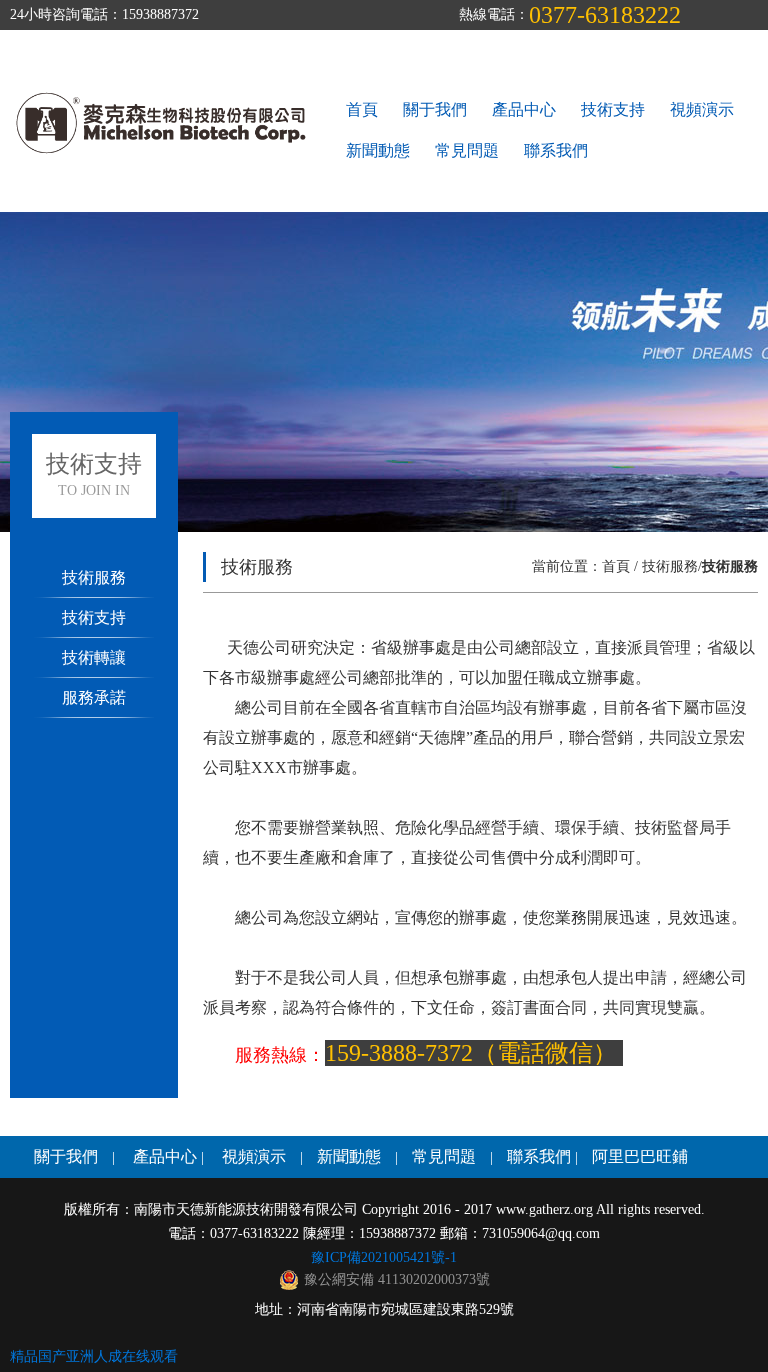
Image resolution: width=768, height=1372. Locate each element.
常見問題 (467, 150)
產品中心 (524, 109)
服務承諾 (94, 697)
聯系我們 (556, 150)
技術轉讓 (94, 657)
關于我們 (435, 109)
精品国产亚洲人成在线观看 (94, 1356)
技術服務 (94, 577)
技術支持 (613, 109)
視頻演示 (702, 109)
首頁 (362, 109)
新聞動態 (378, 150)
